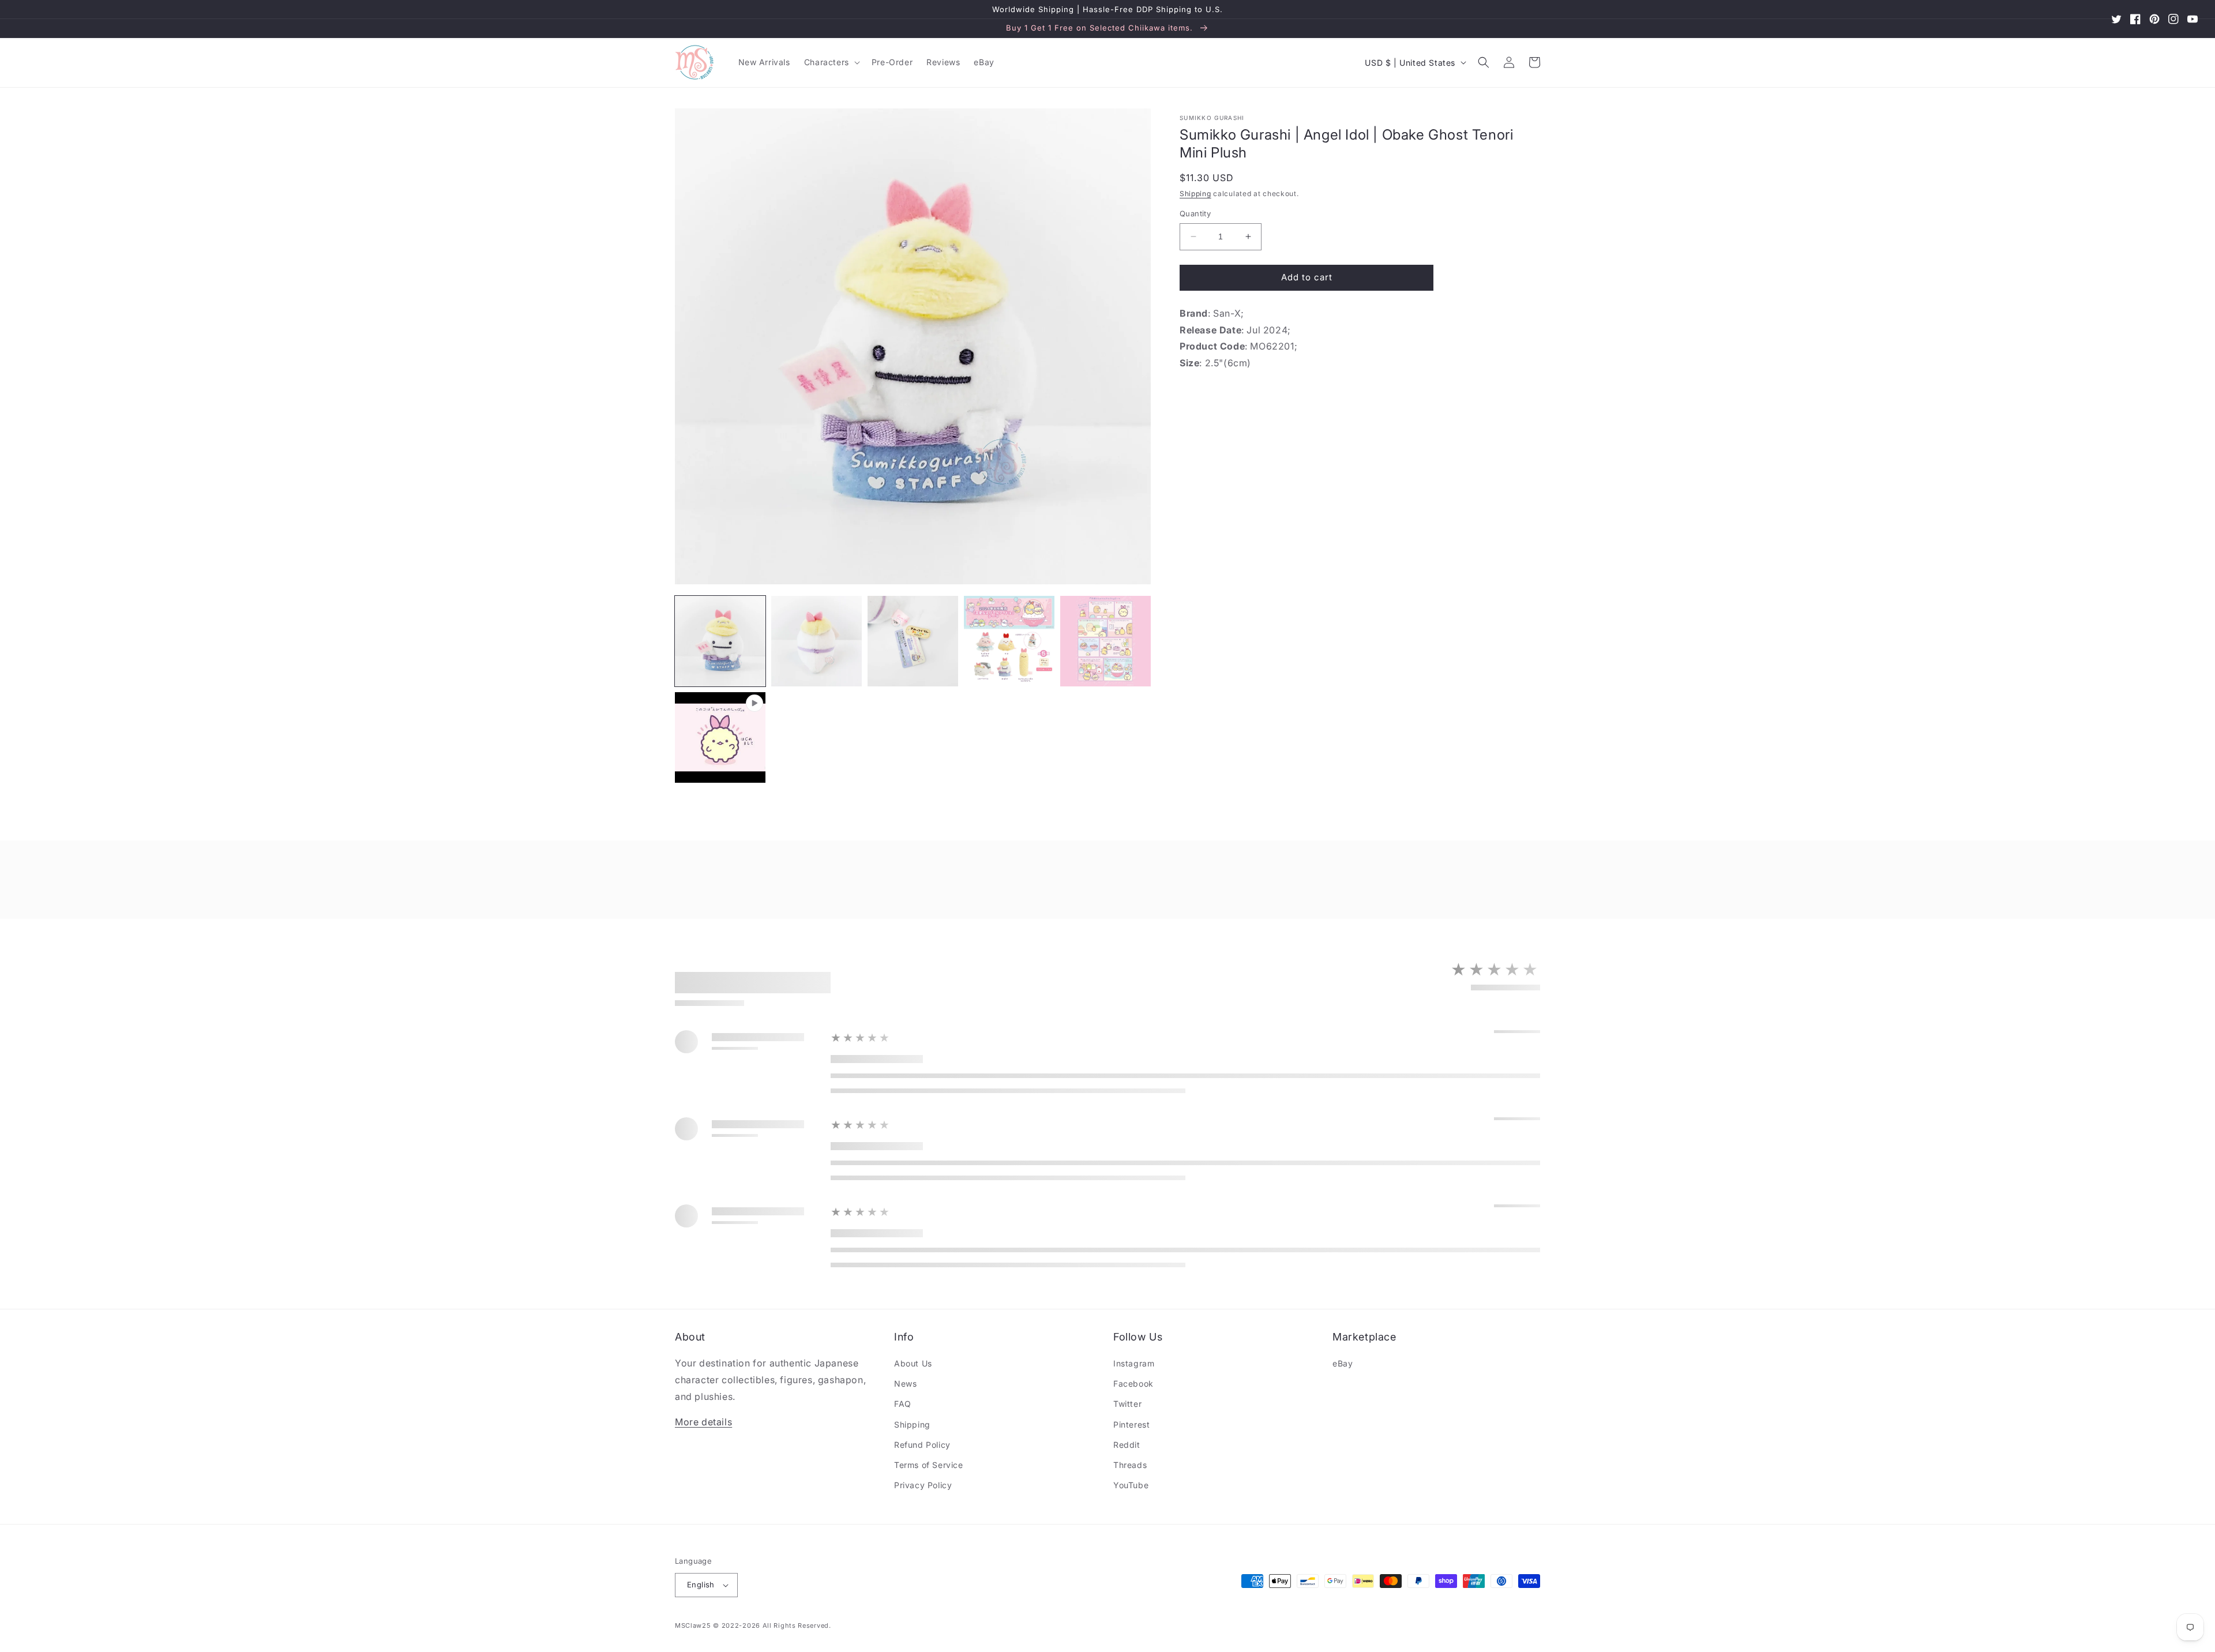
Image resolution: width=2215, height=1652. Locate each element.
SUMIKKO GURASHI (1212, 118)
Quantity (1195, 213)
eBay (1343, 1363)
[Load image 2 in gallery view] (816, 641)
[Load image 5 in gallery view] (1105, 641)
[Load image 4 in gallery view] (1009, 641)
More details (703, 1422)
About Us (913, 1363)
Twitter (1127, 1404)
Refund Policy (922, 1445)
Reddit (1127, 1445)
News (905, 1383)
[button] (831, 62)
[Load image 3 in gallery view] (913, 641)
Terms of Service (929, 1465)
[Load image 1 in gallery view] (720, 641)
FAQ (903, 1404)
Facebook (1133, 1383)
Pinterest (1131, 1424)
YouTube (1131, 1485)
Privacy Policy (923, 1485)
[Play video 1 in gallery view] (720, 737)
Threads (1130, 1465)
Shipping (1195, 194)
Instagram (1134, 1363)
